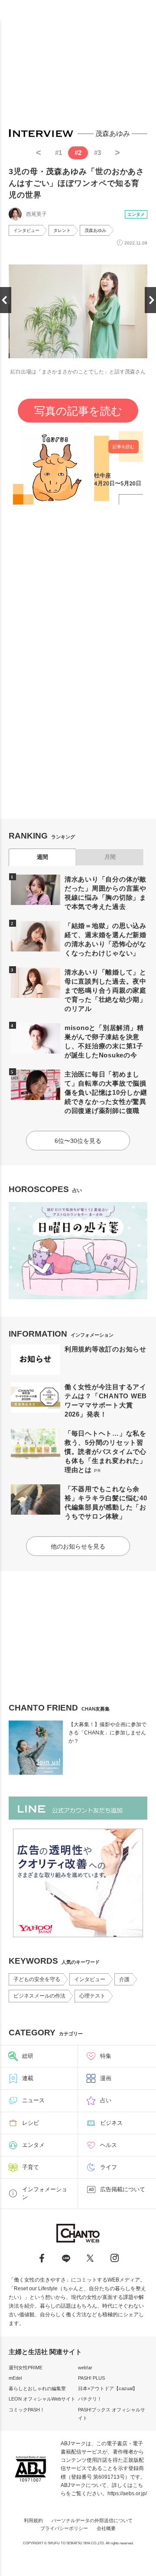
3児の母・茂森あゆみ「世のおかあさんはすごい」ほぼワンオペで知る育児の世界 (76, 183)
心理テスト (92, 1996)
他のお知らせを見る (78, 1546)
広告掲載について (123, 2189)
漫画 (106, 2078)
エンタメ (136, 214)
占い (106, 2100)
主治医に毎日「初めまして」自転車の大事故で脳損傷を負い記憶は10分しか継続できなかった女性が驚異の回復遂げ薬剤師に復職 (106, 1092)
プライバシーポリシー (64, 2528)
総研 (28, 2056)
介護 (124, 1979)
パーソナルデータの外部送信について (92, 2520)
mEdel (15, 2378)
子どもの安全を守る (37, 1979)
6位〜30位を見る (78, 1141)
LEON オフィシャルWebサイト (42, 2399)
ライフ (109, 2167)
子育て (31, 2167)
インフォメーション (45, 2193)
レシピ (31, 2123)
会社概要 (106, 2528)
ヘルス (109, 2145)
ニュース (33, 2100)
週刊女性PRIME (26, 2368)
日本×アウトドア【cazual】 (108, 2388)
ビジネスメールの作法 (39, 1996)
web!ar (85, 2368)
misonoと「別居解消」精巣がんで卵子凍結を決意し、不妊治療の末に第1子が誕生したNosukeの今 (104, 1041)
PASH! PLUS (91, 2378)
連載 (28, 2078)
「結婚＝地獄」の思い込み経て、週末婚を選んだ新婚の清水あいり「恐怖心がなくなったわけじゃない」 (106, 939)
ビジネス (111, 2123)
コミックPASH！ (27, 2410)
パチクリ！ (90, 2399)
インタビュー (26, 230)
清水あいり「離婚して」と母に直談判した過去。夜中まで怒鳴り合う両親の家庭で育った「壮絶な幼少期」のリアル (106, 990)
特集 (106, 2056)
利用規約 (33, 2520)
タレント (62, 230)
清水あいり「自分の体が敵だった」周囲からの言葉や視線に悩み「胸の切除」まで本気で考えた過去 (106, 893)
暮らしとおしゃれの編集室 (37, 2388)
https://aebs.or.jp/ (127, 2493)
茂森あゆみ (95, 230)
